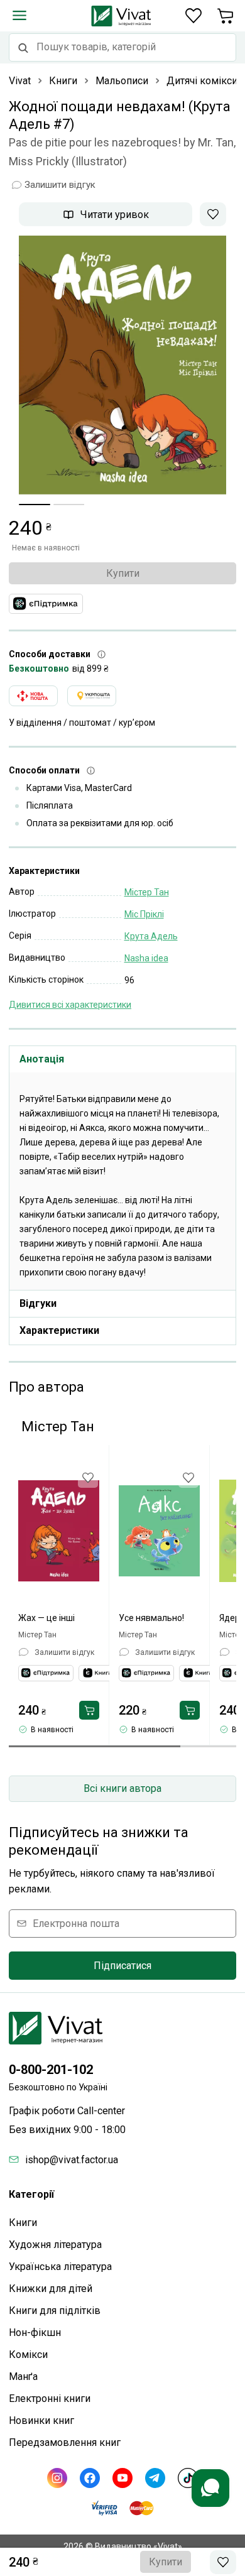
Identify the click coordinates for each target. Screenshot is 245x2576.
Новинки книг (41, 2420)
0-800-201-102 (51, 2070)
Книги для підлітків (55, 2311)
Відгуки (38, 1303)
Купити (123, 573)
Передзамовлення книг (65, 2442)
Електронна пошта (76, 1924)
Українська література (60, 2267)
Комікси (28, 2355)
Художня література (55, 2245)
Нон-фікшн (35, 2333)
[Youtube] (122, 2478)
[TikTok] (188, 2478)
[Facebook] (90, 2478)
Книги (23, 2223)
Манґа (23, 2377)
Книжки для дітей (51, 2289)
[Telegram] (155, 2478)
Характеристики (59, 1330)
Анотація (42, 1059)
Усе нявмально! (151, 1618)
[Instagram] (57, 2478)
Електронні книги (50, 2399)
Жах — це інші (46, 1618)
